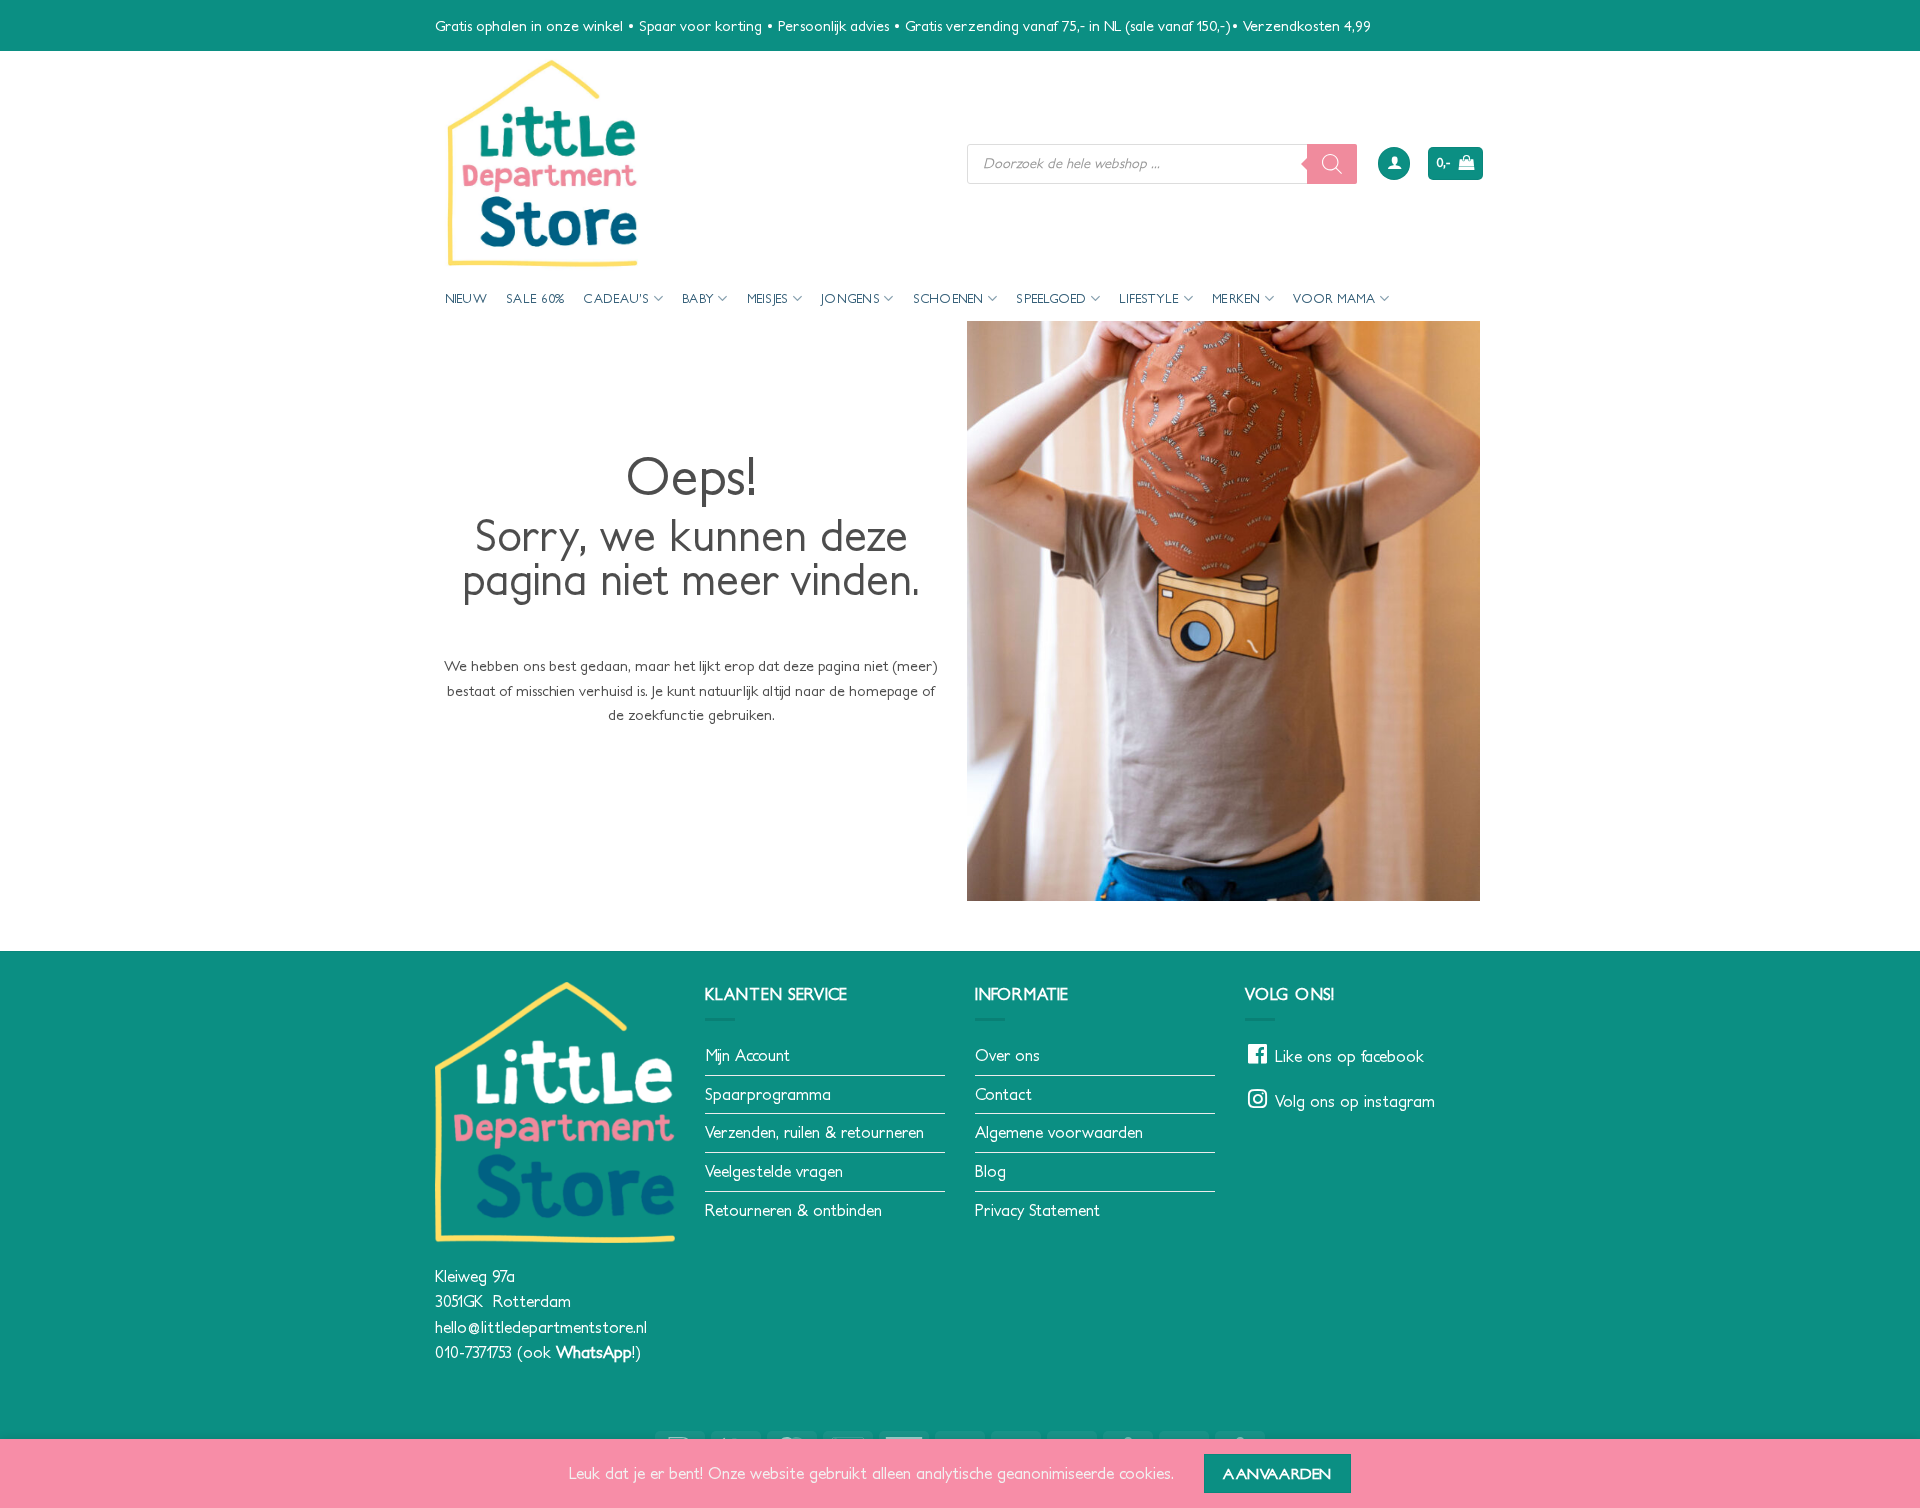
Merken (1236, 298)
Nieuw (466, 298)
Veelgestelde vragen (774, 1171)
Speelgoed (1051, 298)
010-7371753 (473, 1352)
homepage (883, 690)
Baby (698, 298)
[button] (1394, 163)
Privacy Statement (1037, 1210)
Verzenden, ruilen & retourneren (814, 1132)
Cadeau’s (616, 298)
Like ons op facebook (1349, 1056)
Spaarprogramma (768, 1094)
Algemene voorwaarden (1059, 1132)
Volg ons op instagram (1355, 1101)
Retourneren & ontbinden (793, 1210)
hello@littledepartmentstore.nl (541, 1327)
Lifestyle (1149, 298)
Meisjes (768, 298)
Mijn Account (747, 1055)
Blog (990, 1171)
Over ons (1007, 1055)
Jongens (850, 298)
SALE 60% (535, 298)
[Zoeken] (1332, 164)
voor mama (1334, 298)
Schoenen (948, 298)
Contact (1003, 1094)
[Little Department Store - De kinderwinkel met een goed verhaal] (686, 163)
